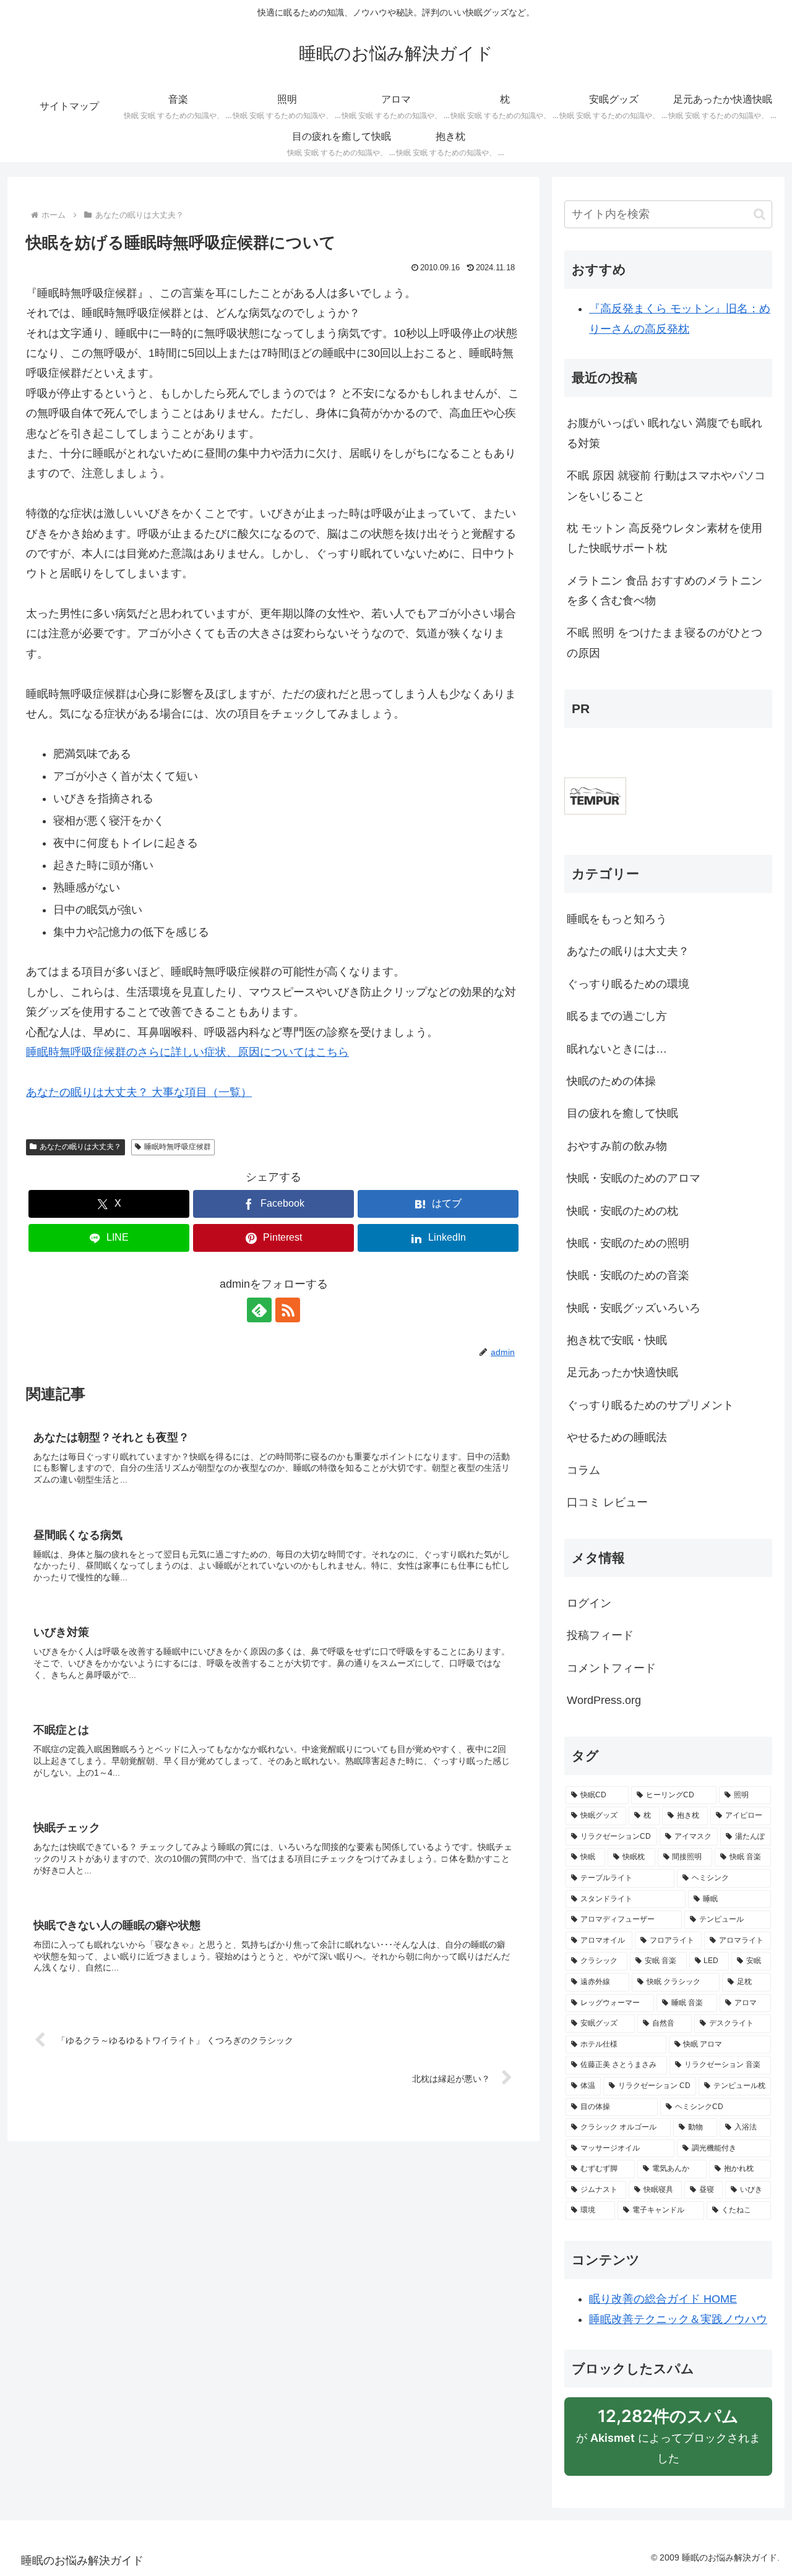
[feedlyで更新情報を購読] (259, 1310)
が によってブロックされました (668, 2441)
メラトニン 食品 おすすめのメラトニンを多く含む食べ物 (665, 591)
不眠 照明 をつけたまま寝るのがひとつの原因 (665, 643)
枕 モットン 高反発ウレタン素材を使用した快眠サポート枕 (665, 538)
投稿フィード (600, 1635)
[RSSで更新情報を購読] (288, 1310)
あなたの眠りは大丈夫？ (80, 1147)
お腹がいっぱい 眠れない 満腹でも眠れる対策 (665, 433)
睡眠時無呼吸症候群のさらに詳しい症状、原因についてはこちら (187, 1052)
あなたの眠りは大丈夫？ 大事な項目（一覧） (139, 1092)
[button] (760, 214)
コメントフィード (611, 1668)
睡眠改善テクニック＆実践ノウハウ (678, 2319)
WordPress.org (604, 1700)
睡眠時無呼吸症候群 (178, 1147)
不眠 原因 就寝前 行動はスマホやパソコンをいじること (666, 486)
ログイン (589, 1603)
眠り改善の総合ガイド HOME (663, 2299)
